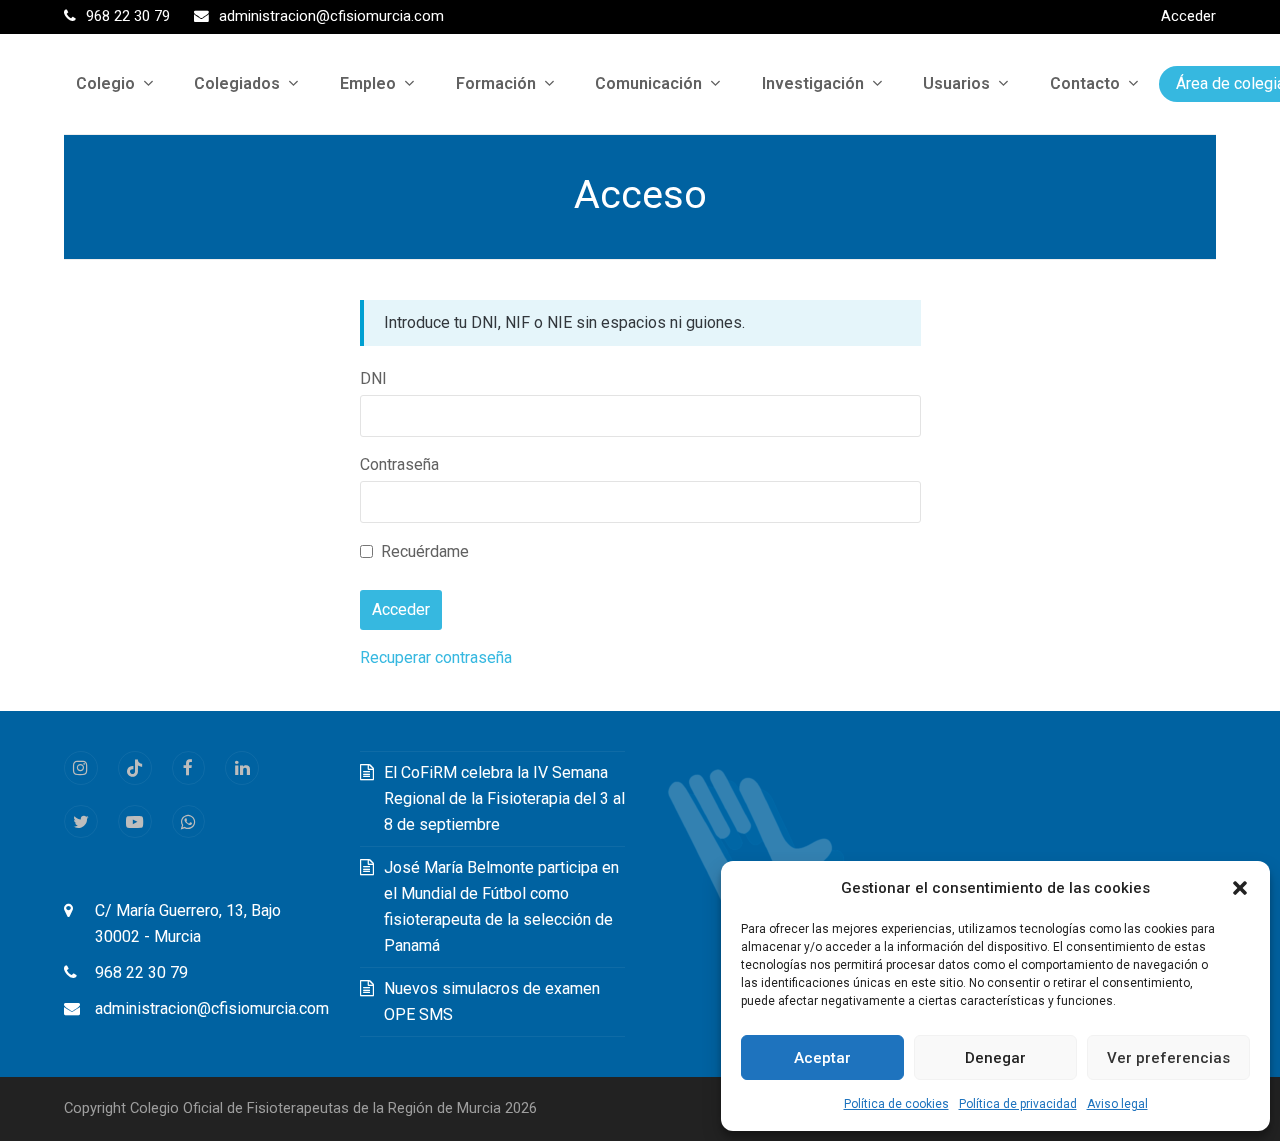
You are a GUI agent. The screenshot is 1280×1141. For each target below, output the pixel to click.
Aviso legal (1117, 1104)
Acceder (1188, 16)
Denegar (995, 1058)
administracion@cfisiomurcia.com (212, 1008)
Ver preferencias (1168, 1058)
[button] (1240, 888)
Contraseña (399, 464)
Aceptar (822, 1058)
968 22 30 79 (141, 972)
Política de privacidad (1018, 1104)
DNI (373, 378)
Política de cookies (896, 1104)
